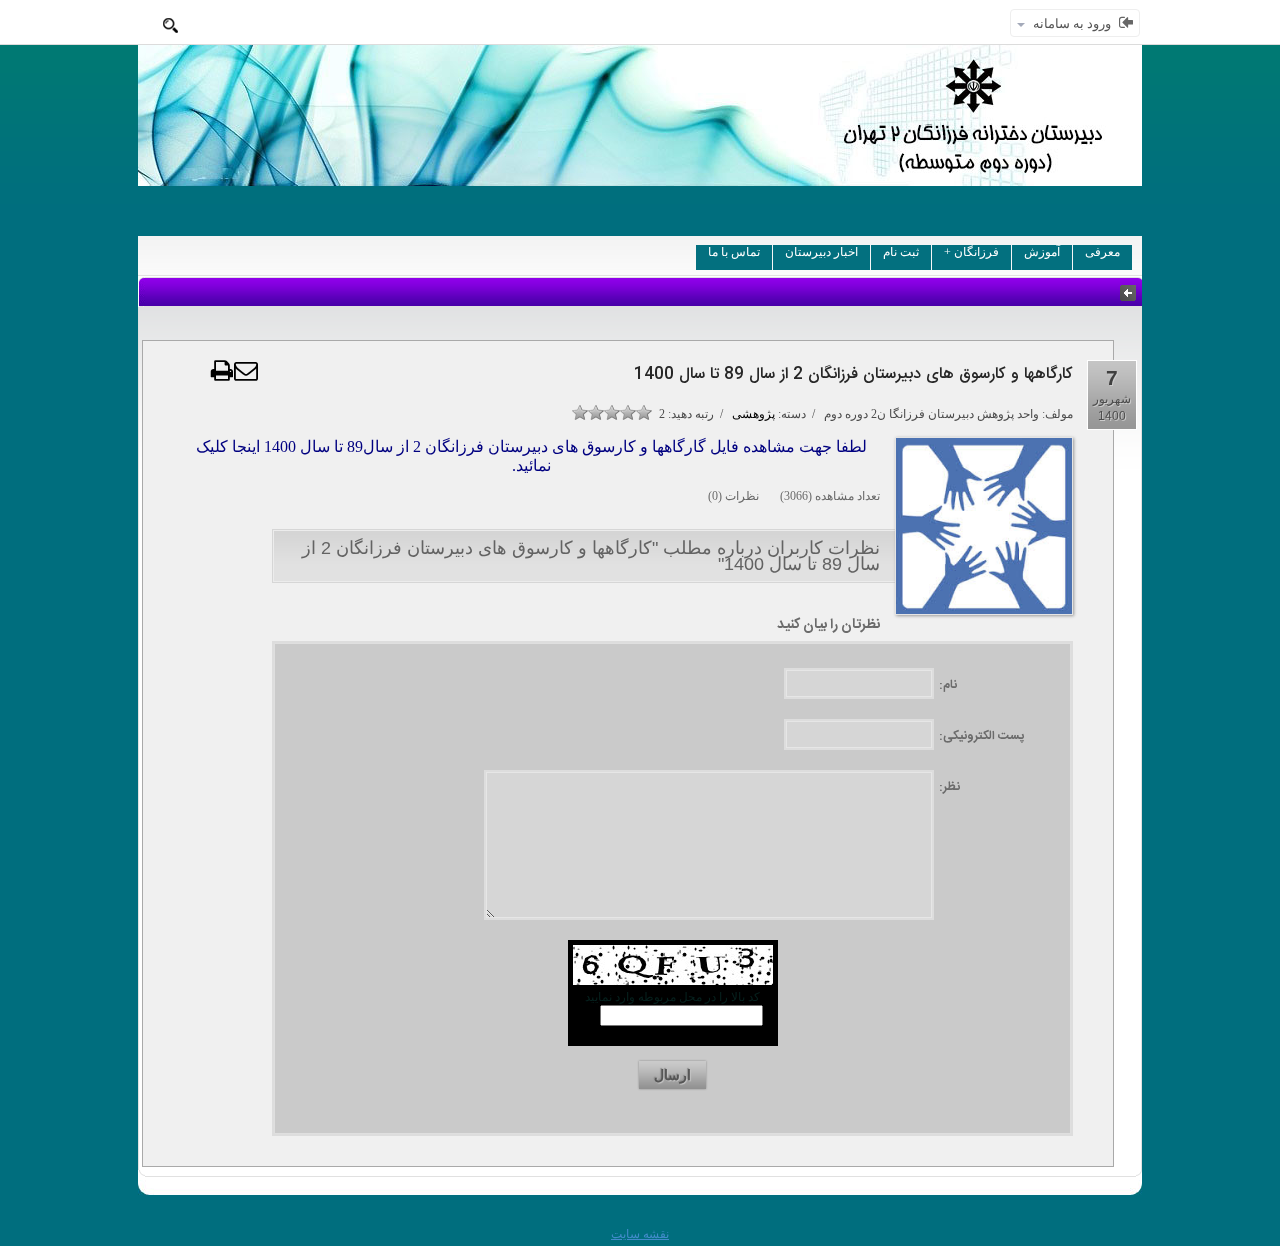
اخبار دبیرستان (821, 252)
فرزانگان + (971, 252)
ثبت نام (901, 252)
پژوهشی (753, 414)
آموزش (1042, 252)
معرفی (1102, 252)
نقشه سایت (640, 1234)
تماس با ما (734, 252)
